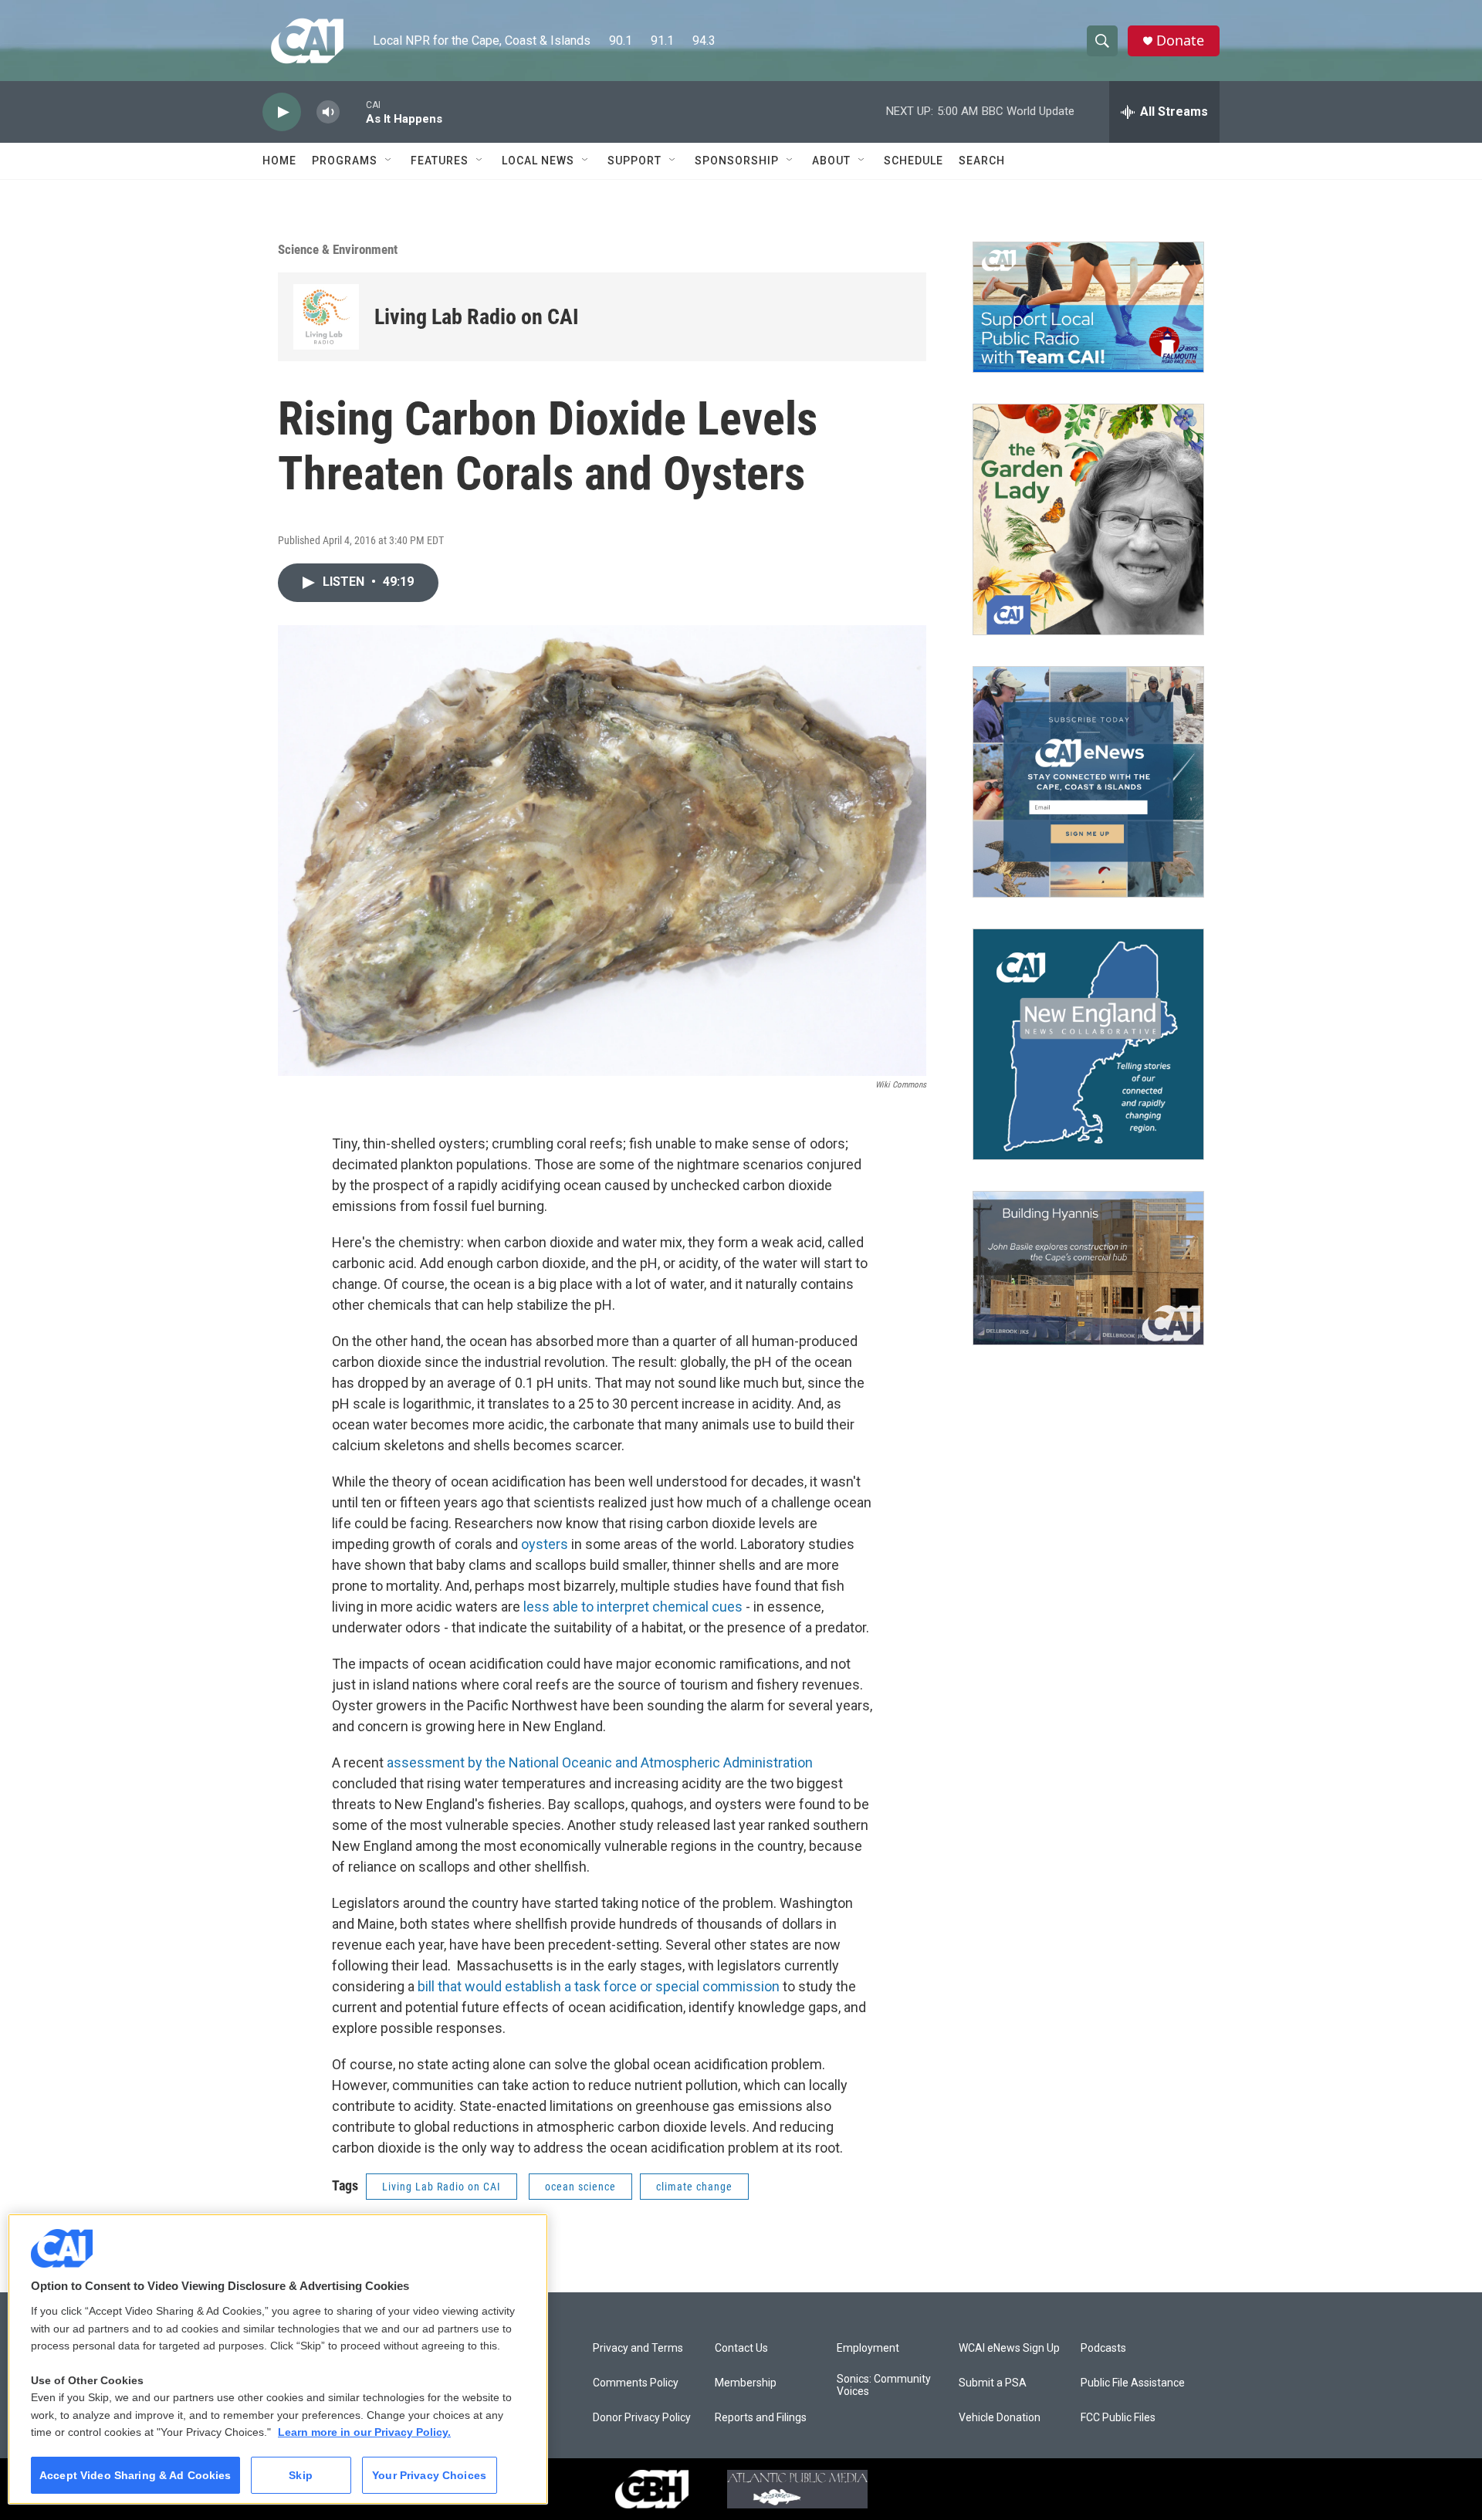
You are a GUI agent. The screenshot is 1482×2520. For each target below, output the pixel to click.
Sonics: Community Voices (884, 2385)
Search (982, 161)
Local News (538, 161)
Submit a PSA (993, 2383)
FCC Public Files (1118, 2418)
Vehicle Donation (1000, 2418)
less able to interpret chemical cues (633, 1607)
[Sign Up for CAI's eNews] (1088, 782)
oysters (545, 1544)
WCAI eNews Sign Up (1009, 2348)
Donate (1180, 41)
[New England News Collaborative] (1088, 1044)
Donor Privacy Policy (642, 2418)
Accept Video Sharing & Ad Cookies (135, 2475)
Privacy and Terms (638, 2348)
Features (440, 161)
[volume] (328, 112)
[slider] (353, 112)
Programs (345, 161)
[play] (282, 112)
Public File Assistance (1133, 2383)
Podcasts (1103, 2348)
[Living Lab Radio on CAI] (326, 317)
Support (634, 161)
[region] (278, 2359)
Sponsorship (737, 161)
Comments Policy (636, 2383)
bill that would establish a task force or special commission (600, 1986)
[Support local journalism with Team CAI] (1088, 307)
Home (279, 161)
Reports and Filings (761, 2418)
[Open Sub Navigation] (389, 161)
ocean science (580, 2187)
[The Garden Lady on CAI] (1088, 519)
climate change (694, 2187)
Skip (301, 2475)
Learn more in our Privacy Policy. (364, 2432)
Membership (746, 2383)
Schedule (914, 161)
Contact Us (741, 2348)
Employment (868, 2348)
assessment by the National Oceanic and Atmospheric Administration (600, 1762)
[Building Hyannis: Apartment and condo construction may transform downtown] (1088, 1268)
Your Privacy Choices (429, 2475)
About (831, 161)
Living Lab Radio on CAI (477, 317)
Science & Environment (338, 249)
